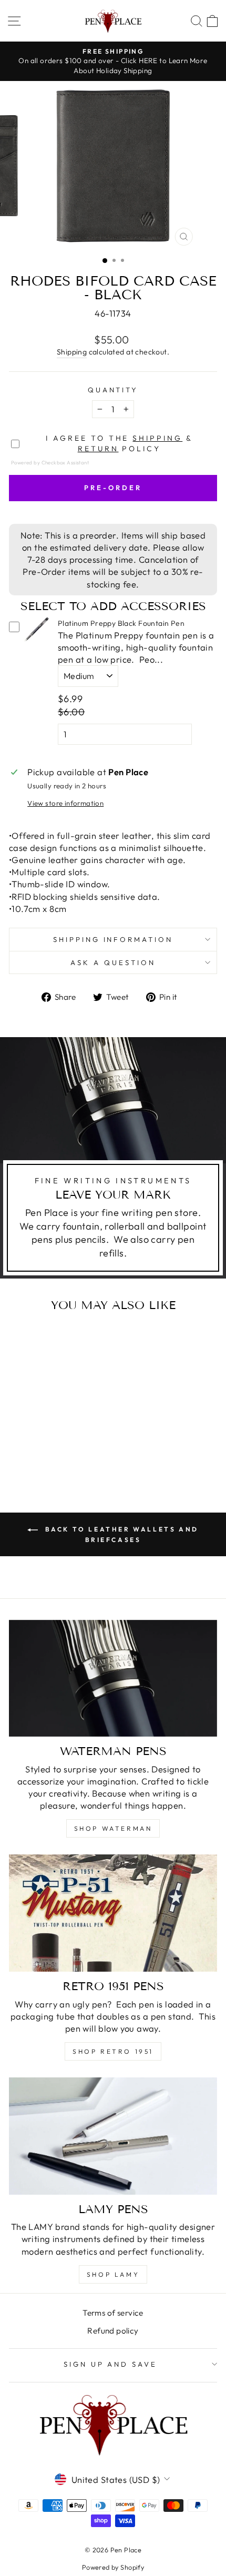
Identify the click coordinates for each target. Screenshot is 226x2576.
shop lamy (113, 2274)
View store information (65, 803)
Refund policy (113, 2331)
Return (98, 449)
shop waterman (113, 1828)
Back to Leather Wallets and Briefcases (120, 1534)
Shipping (72, 352)
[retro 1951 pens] (113, 1913)
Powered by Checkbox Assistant (50, 462)
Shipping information (113, 939)
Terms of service (113, 2313)
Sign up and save (111, 2364)
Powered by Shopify (113, 2567)
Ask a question (113, 962)
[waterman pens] (113, 1679)
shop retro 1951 (113, 2051)
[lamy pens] (113, 2136)
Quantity (113, 390)
